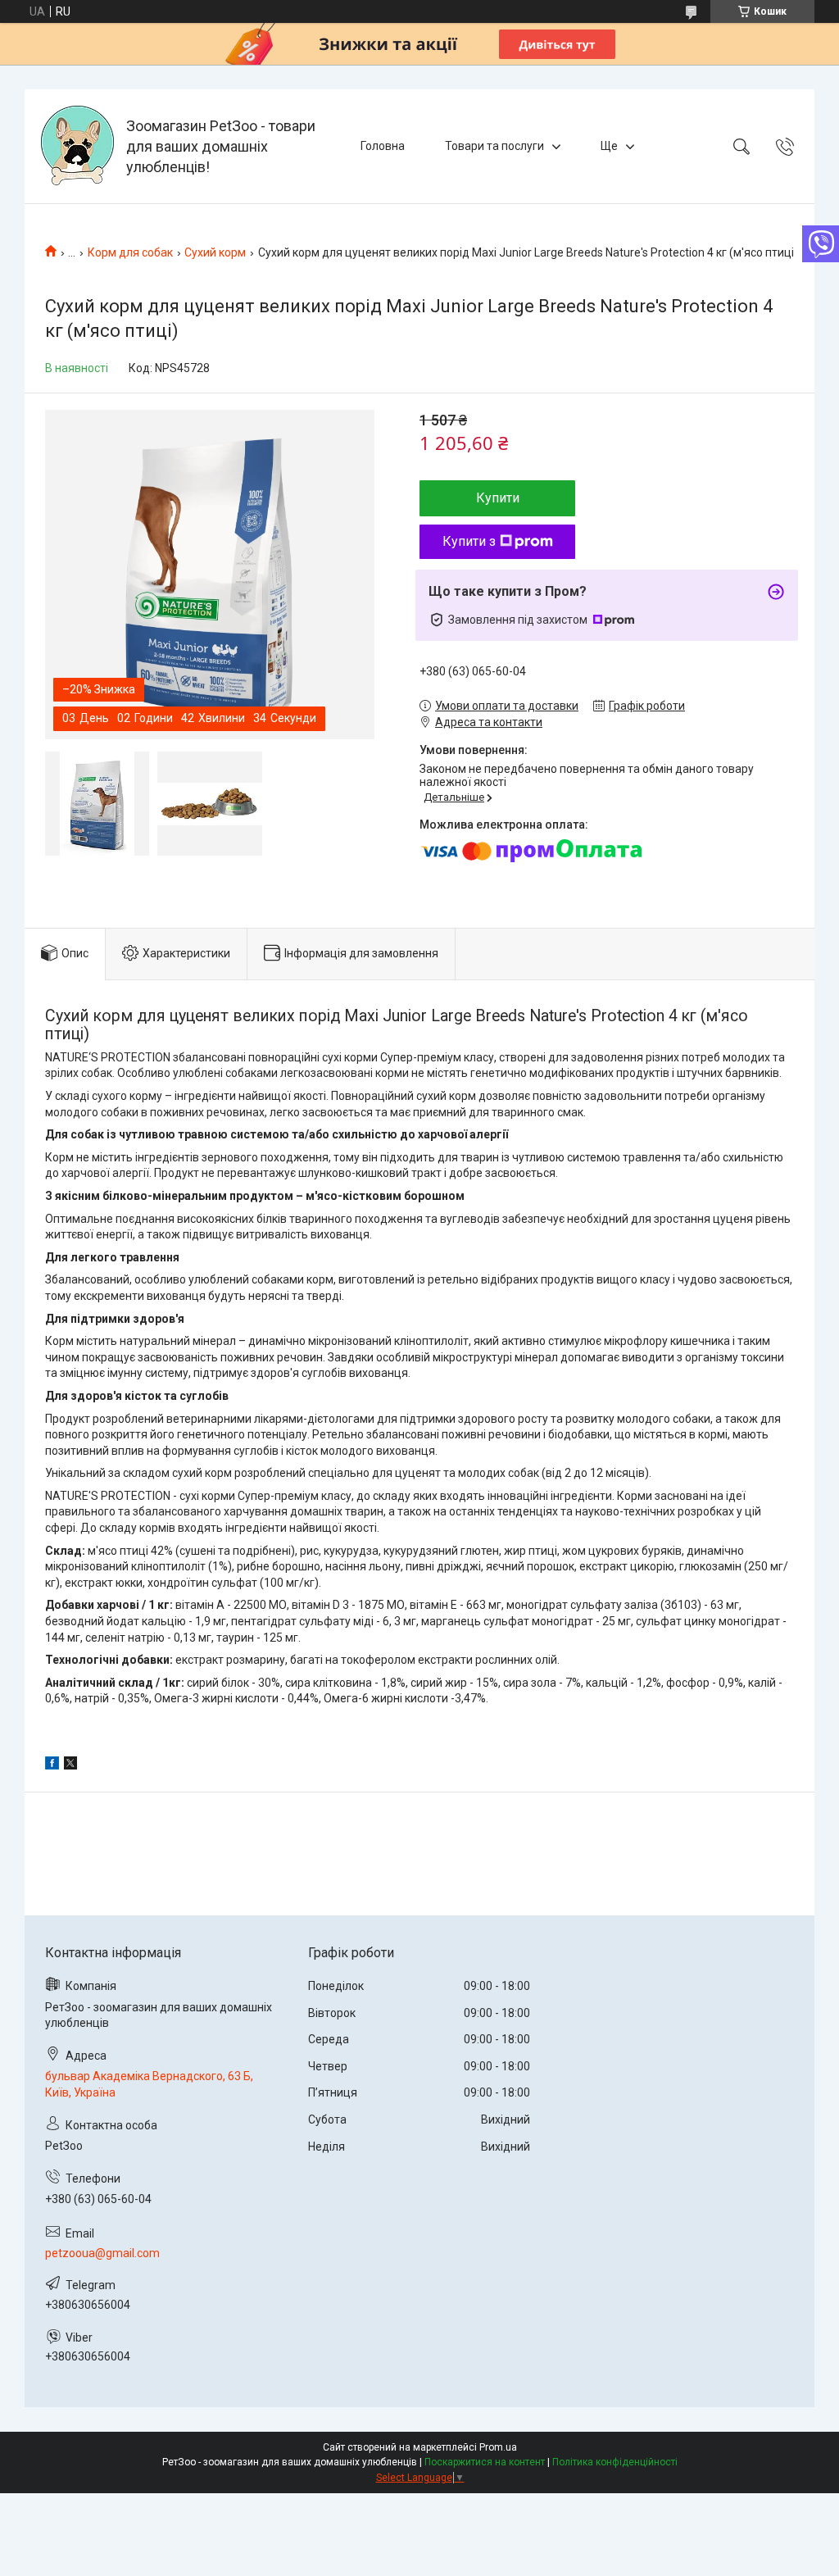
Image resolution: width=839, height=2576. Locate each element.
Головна (383, 146)
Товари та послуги (494, 146)
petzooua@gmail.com (102, 2253)
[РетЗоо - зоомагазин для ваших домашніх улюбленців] (77, 146)
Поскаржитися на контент (485, 2462)
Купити (498, 498)
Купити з (469, 541)
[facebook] (52, 1765)
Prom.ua (498, 2447)
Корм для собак (130, 252)
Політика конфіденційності (615, 2462)
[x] (70, 1765)
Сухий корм (215, 252)
